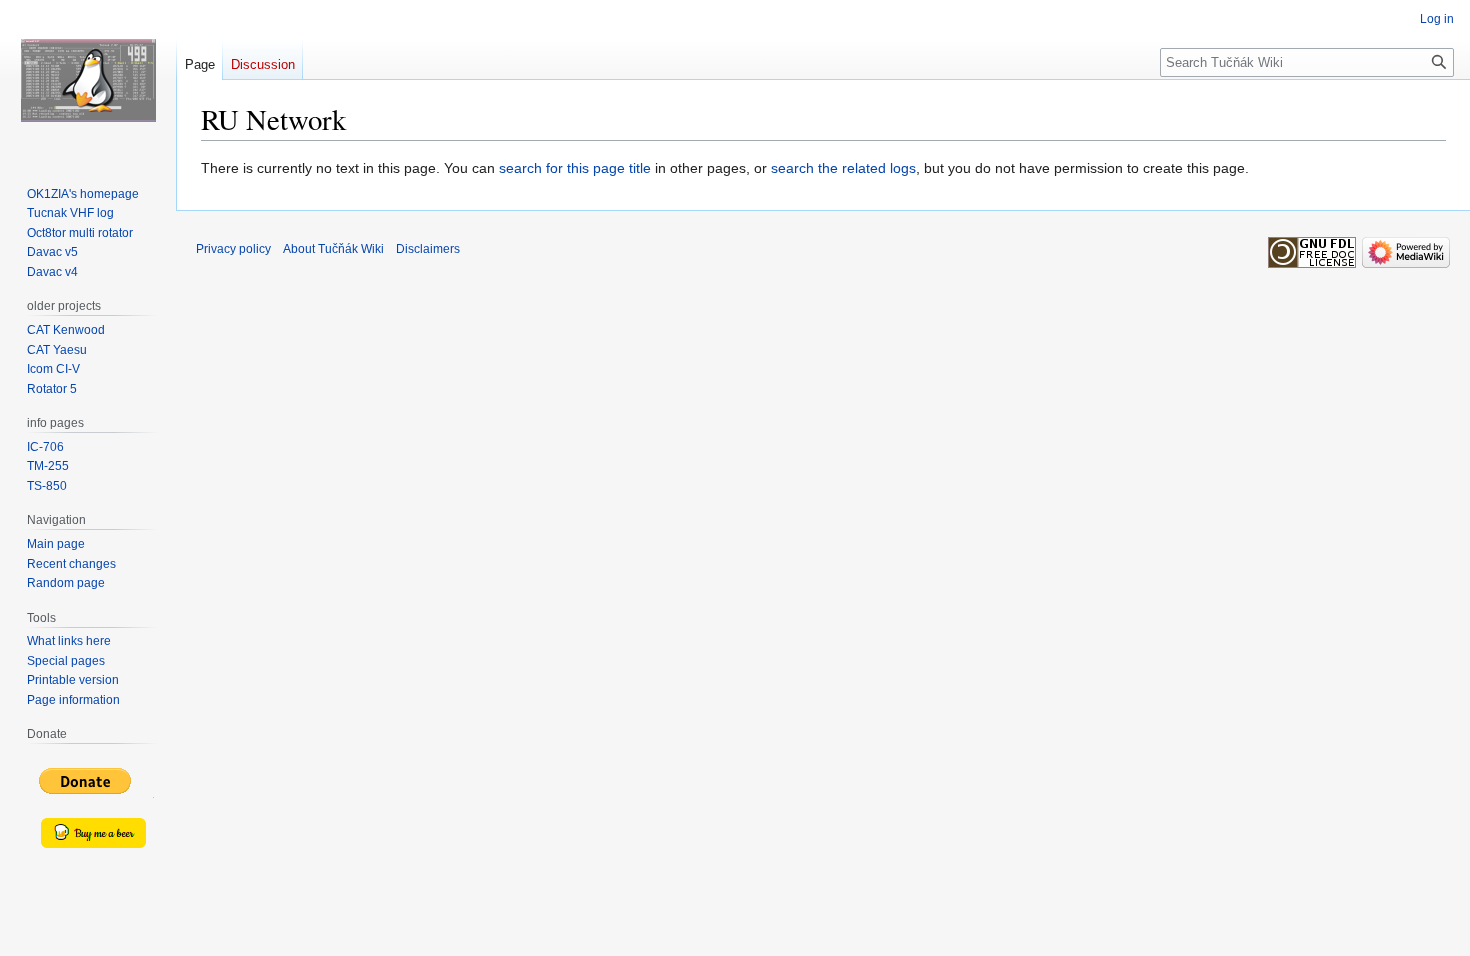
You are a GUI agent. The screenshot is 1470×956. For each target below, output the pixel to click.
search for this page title (575, 168)
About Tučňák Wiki (333, 249)
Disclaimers (428, 249)
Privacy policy (233, 249)
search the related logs (843, 168)
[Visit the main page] (88, 80)
